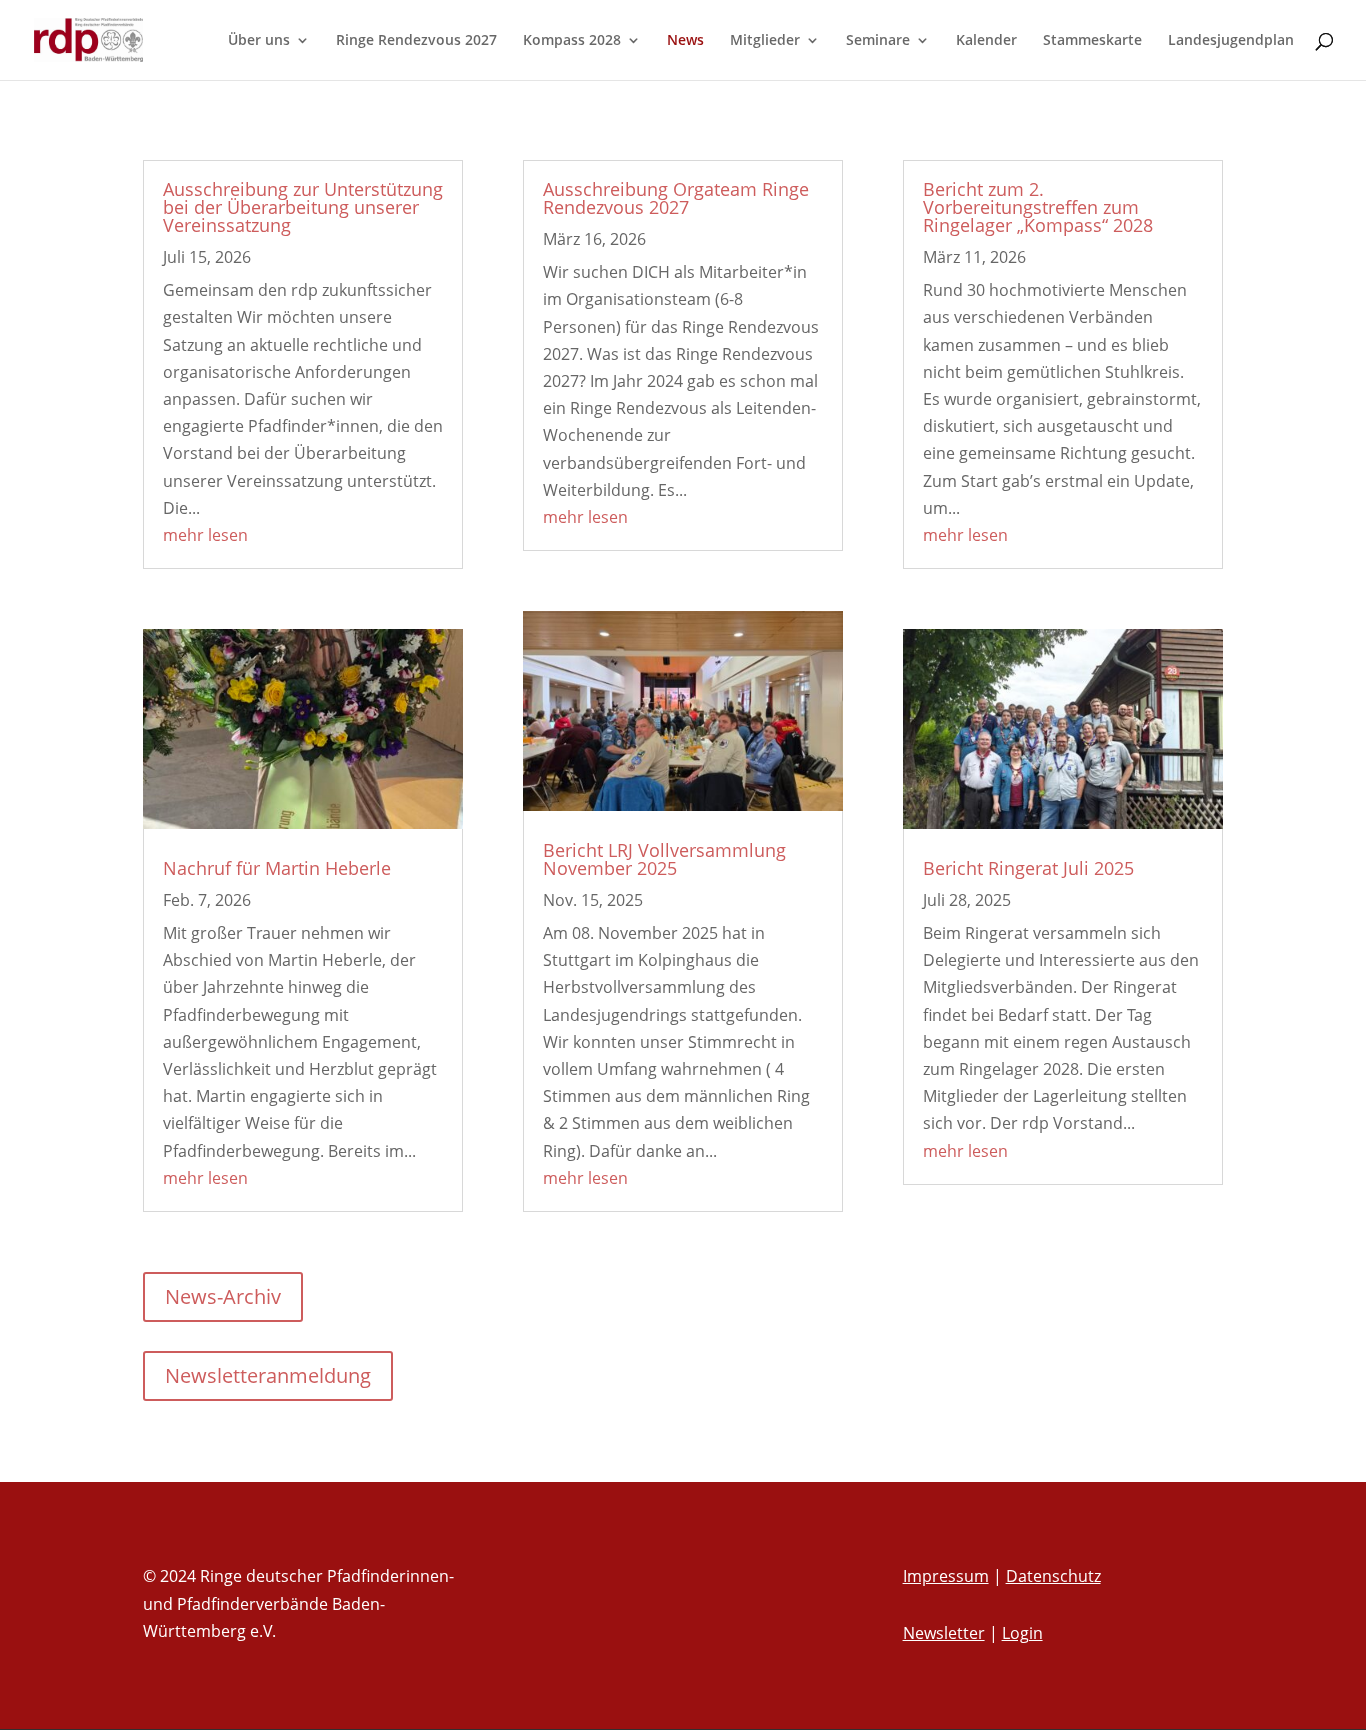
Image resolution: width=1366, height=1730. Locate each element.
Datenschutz (1053, 1576)
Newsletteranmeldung (268, 1375)
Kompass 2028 (572, 41)
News (685, 41)
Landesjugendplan (1231, 41)
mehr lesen (205, 535)
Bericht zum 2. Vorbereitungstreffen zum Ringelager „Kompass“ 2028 (1038, 207)
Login (1022, 1633)
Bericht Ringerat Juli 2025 (1028, 868)
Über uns (259, 41)
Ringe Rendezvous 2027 (416, 41)
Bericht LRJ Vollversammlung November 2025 (664, 859)
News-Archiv (223, 1296)
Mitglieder (765, 41)
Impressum (946, 1576)
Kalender (986, 41)
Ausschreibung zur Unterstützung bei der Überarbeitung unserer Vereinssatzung (303, 207)
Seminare (878, 41)
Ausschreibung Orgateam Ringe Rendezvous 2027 (676, 198)
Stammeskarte (1092, 41)
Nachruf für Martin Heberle (277, 868)
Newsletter (944, 1633)
